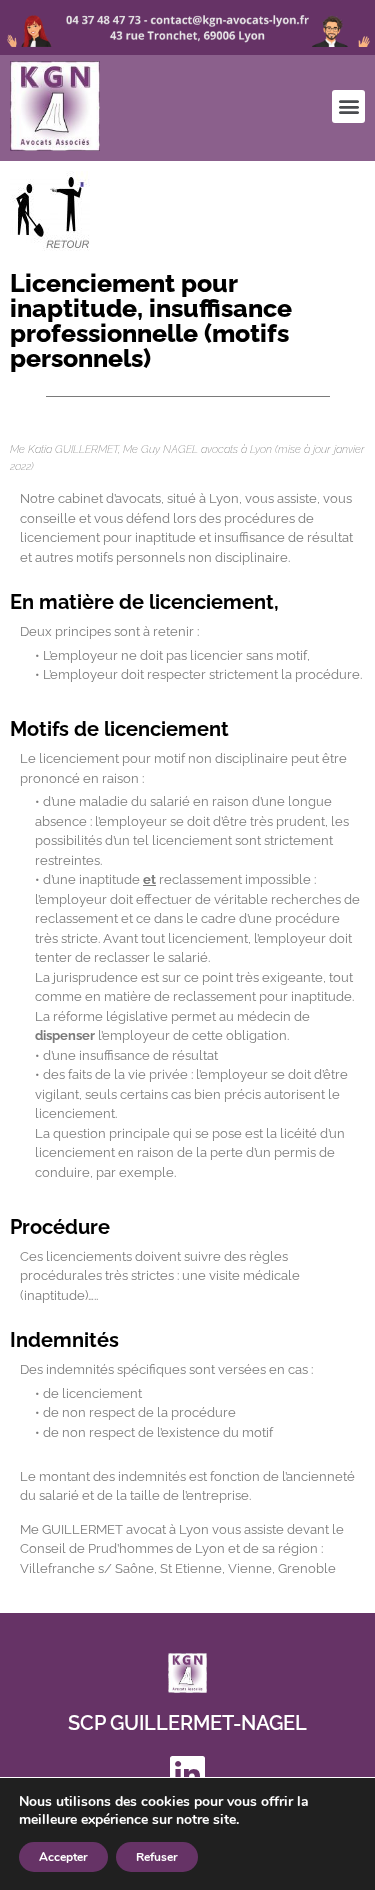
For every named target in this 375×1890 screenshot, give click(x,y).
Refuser (157, 1857)
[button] (348, 106)
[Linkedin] (188, 1773)
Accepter (63, 1857)
